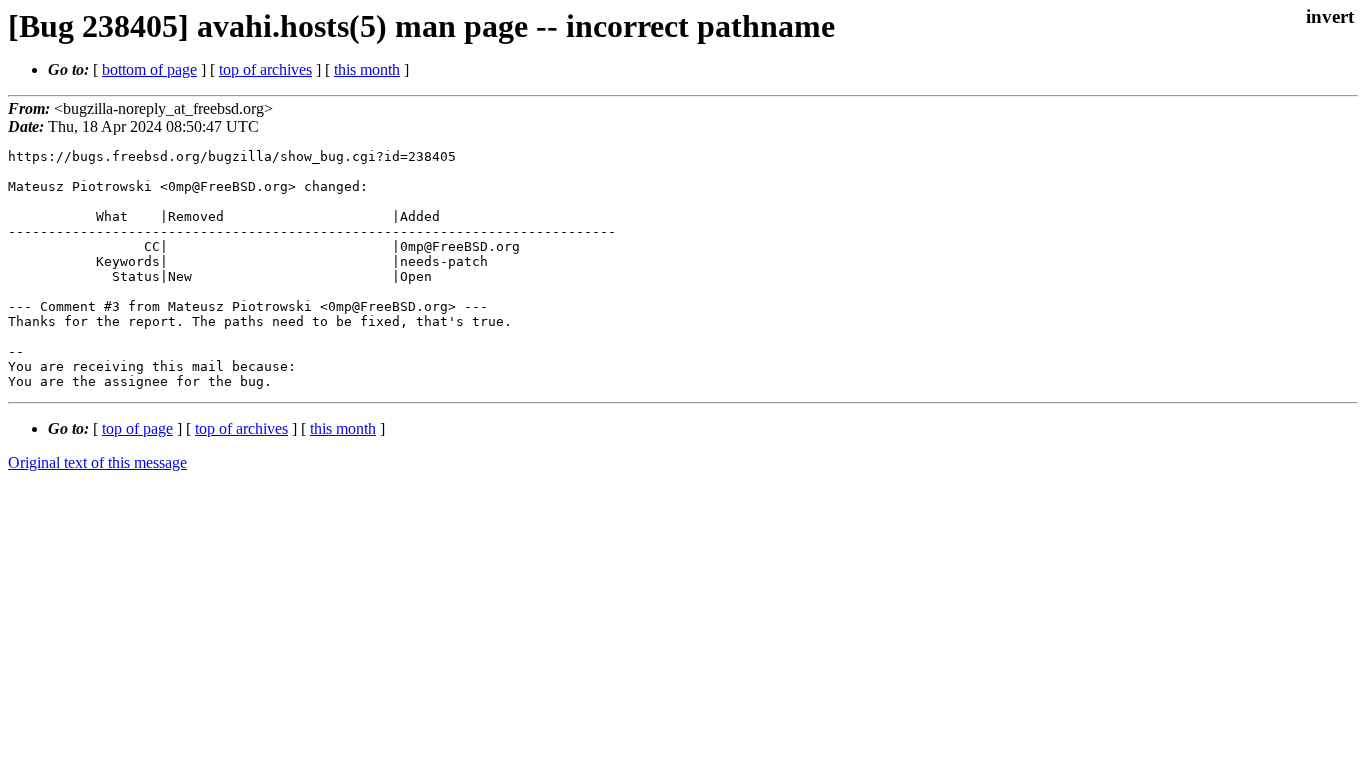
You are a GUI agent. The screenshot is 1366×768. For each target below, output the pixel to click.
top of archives (265, 69)
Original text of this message (97, 462)
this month (367, 69)
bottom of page (149, 69)
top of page (137, 428)
